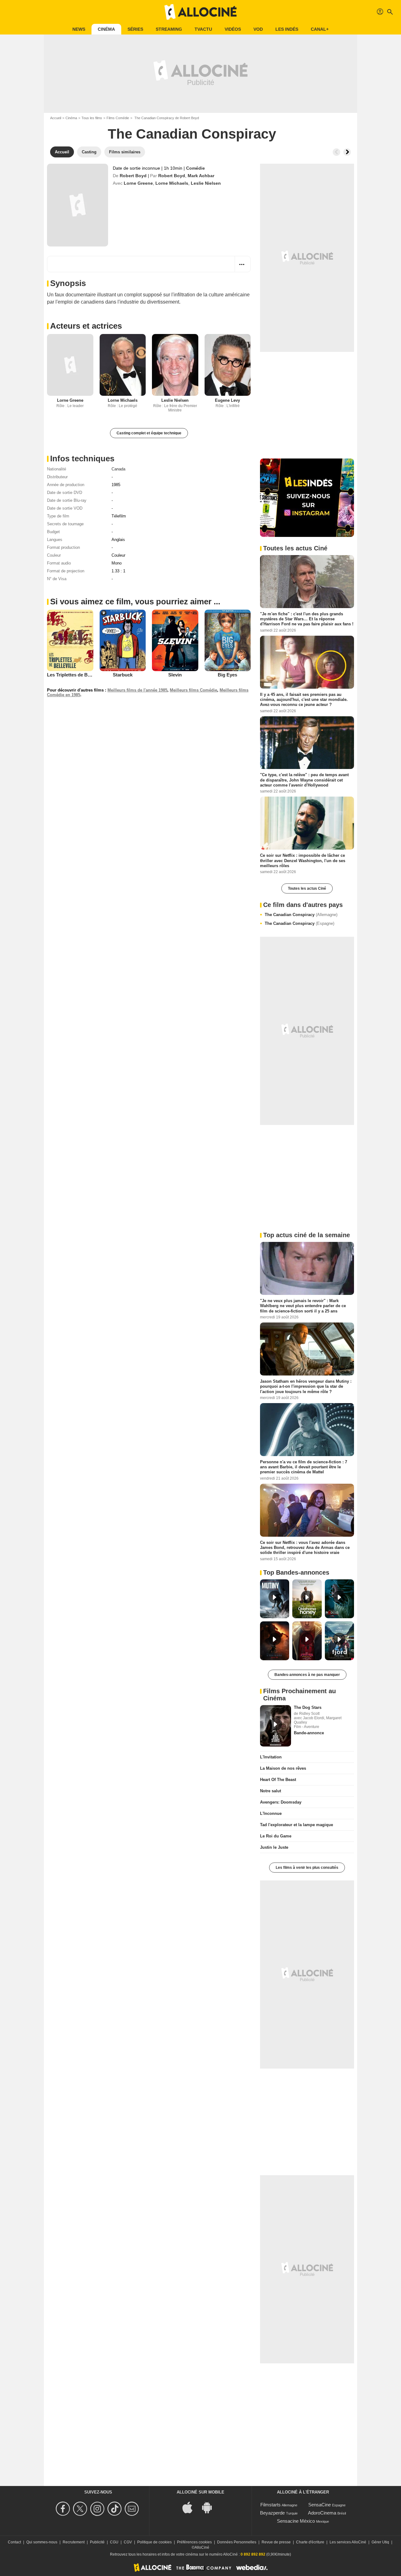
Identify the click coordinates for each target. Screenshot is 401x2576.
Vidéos (233, 29)
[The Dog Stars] (276, 1726)
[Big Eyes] (228, 640)
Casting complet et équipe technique (149, 433)
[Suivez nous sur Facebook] (64, 2509)
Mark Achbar (201, 176)
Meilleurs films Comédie (193, 690)
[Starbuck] (123, 640)
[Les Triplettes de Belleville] (70, 640)
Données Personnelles (237, 2542)
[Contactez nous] (133, 2509)
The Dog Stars (308, 1707)
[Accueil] (200, 12)
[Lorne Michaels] (123, 365)
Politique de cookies (154, 2542)
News (79, 29)
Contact (14, 2542)
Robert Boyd (133, 176)
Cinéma (106, 29)
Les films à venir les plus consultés (307, 1868)
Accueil (56, 118)
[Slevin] (175, 640)
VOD (258, 29)
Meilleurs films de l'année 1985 (137, 690)
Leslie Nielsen (206, 183)
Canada (118, 469)
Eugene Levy (227, 400)
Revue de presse (276, 2542)
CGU (114, 2542)
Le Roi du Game (276, 1836)
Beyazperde (272, 2513)
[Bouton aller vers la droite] (347, 152)
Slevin (175, 675)
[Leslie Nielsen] (175, 365)
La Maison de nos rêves (283, 1768)
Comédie (195, 168)
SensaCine (320, 2505)
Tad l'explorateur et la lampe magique (297, 1825)
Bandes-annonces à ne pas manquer (307, 1675)
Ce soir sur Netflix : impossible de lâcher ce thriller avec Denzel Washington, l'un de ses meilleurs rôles (303, 861)
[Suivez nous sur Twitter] (81, 2509)
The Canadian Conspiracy (301, 915)
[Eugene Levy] (228, 365)
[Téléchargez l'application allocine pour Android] (210, 2507)
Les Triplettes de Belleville (76, 675)
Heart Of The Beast (278, 1780)
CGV (128, 2542)
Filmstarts (271, 2505)
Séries (135, 29)
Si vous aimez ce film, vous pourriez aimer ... (135, 602)
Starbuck (123, 675)
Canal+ (320, 29)
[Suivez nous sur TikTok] (115, 2509)
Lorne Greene (138, 183)
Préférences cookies (194, 2542)
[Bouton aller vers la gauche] (336, 152)
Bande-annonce (309, 1733)
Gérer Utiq (380, 2542)
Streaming (169, 29)
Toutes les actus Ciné (307, 888)
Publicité (97, 2542)
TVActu (203, 29)
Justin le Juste (274, 1847)
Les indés (287, 29)
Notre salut (271, 1791)
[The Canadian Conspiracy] (78, 205)
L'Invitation (271, 1757)
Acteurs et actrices (86, 326)
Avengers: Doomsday (281, 1802)
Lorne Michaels (172, 183)
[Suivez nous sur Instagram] (98, 2509)
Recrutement (74, 2542)
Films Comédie (118, 118)
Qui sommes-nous (42, 2542)
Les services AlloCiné (348, 2542)
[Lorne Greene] (70, 365)
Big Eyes (227, 675)
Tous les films (92, 118)
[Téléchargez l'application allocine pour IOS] (191, 2507)
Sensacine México (296, 2521)
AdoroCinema (322, 2513)
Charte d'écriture (310, 2542)
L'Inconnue (271, 1813)
